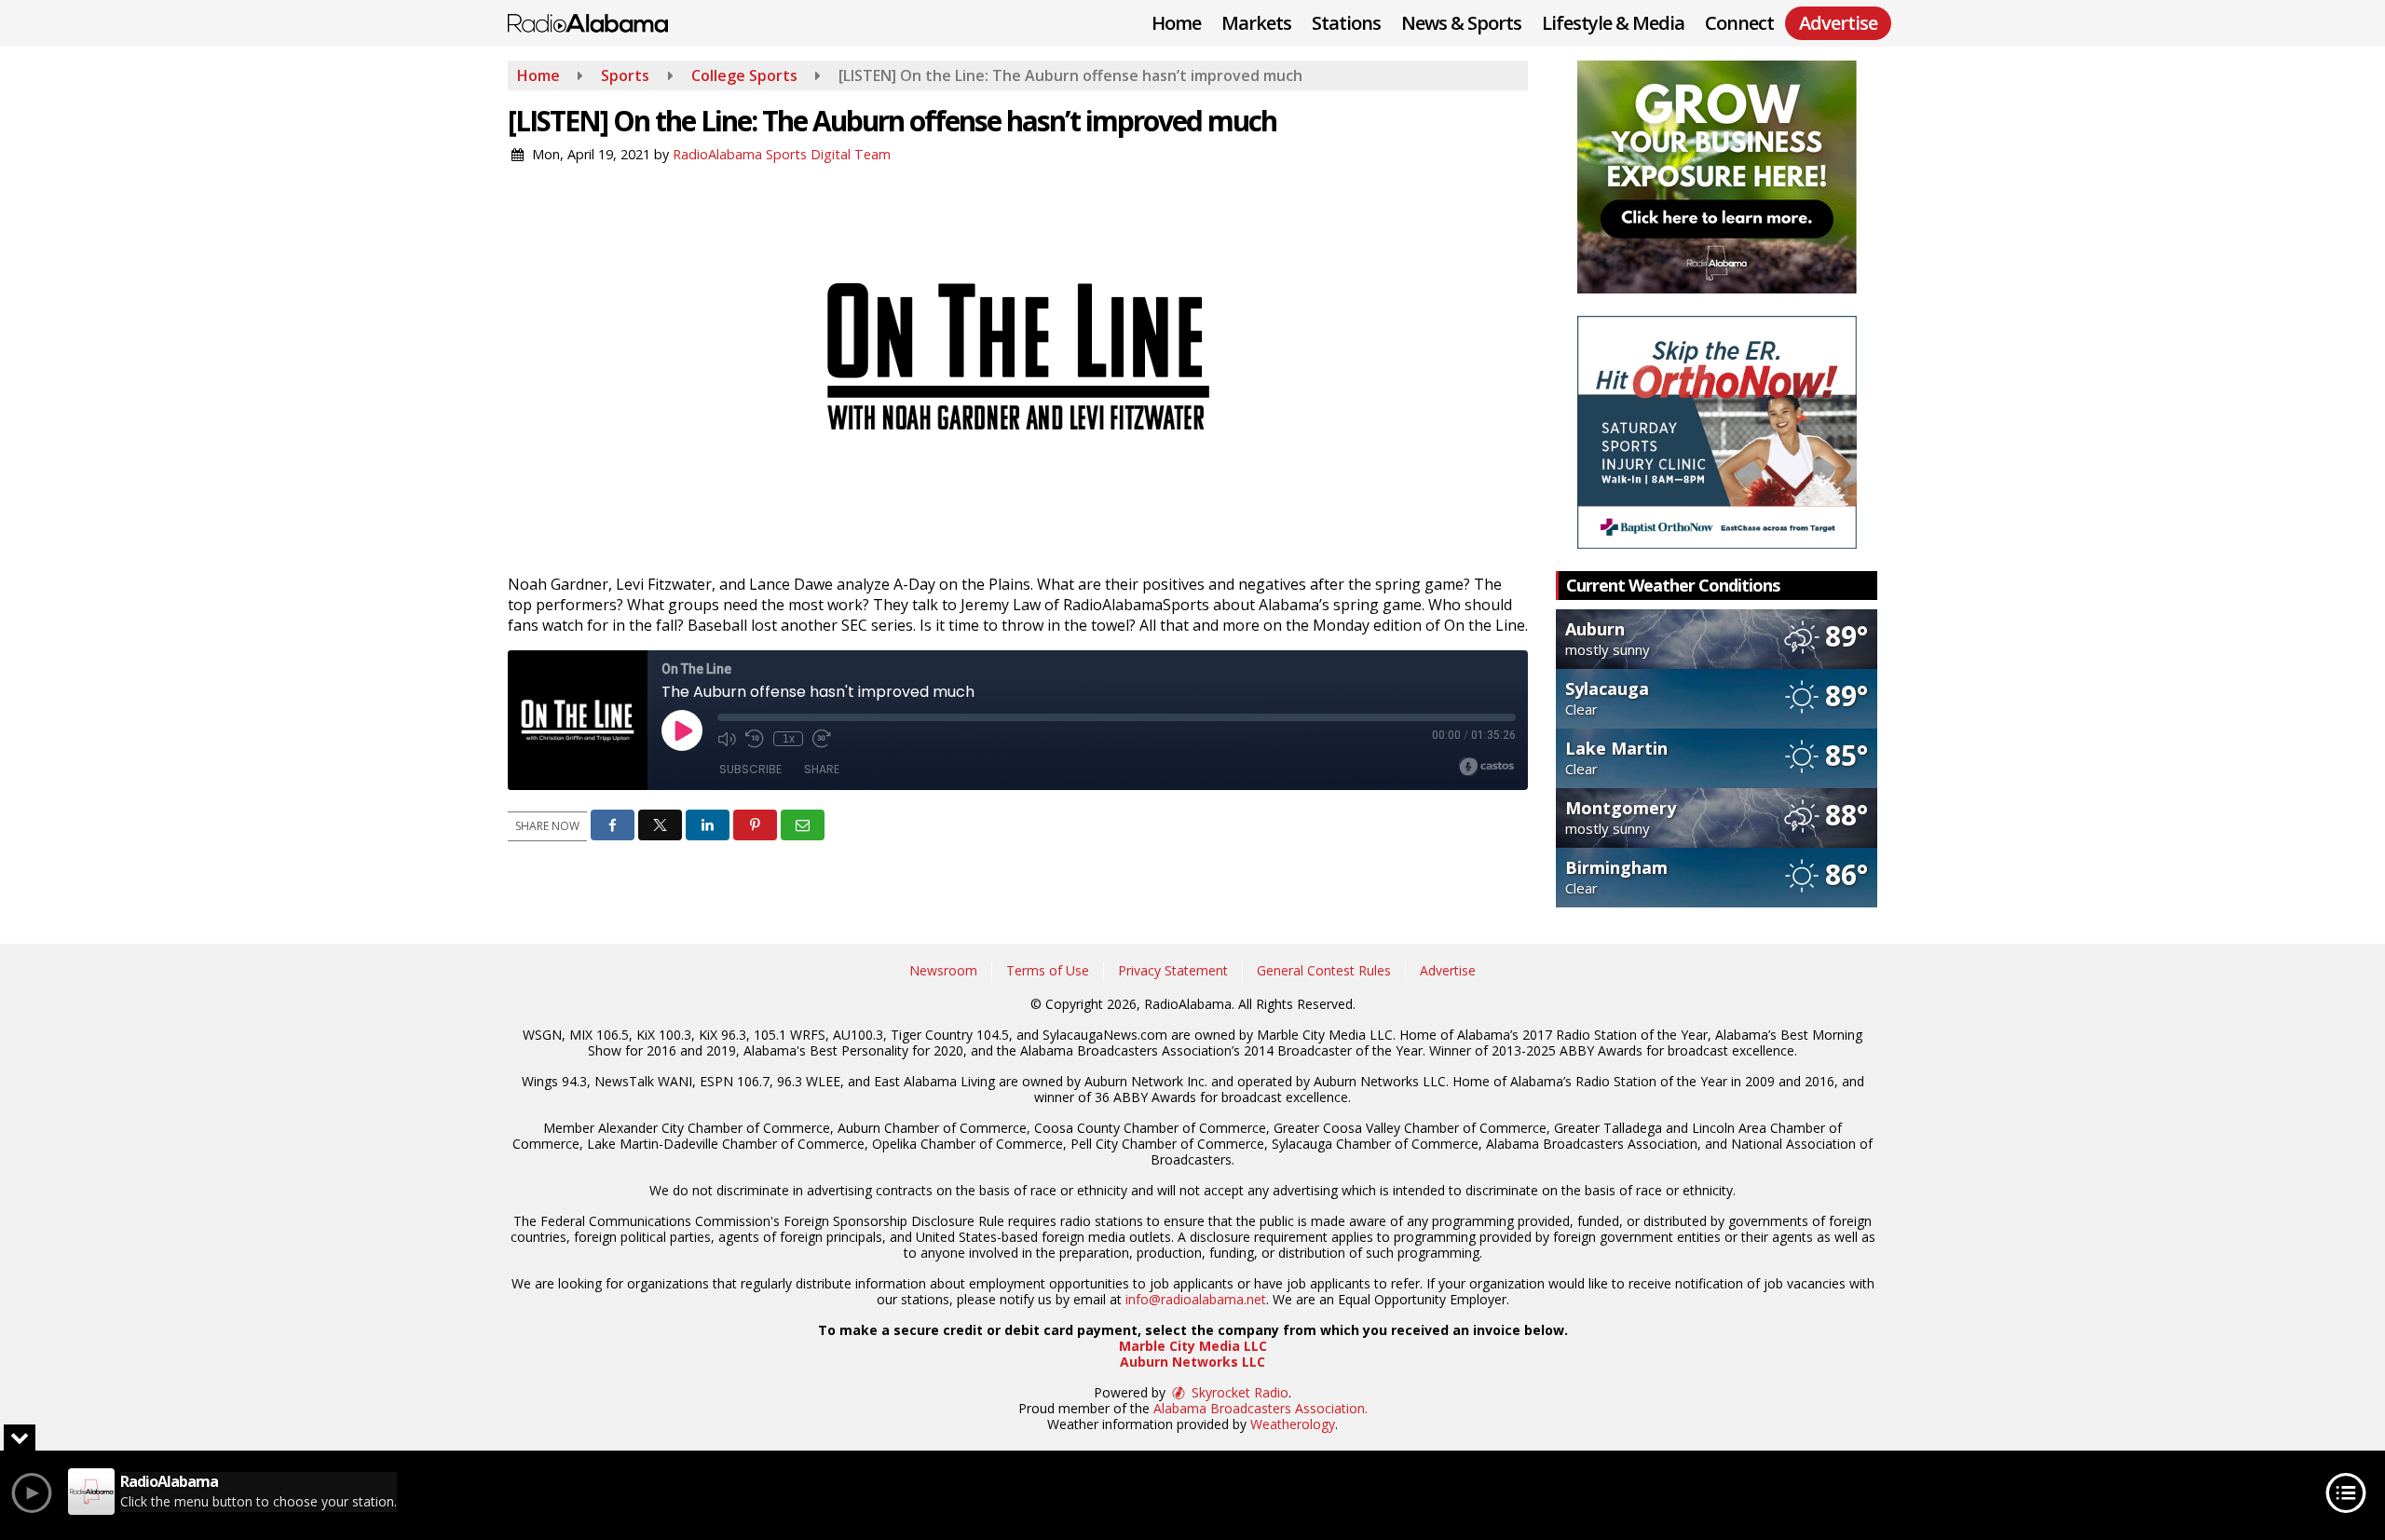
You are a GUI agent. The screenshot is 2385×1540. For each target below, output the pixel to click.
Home (1176, 23)
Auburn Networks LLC (1192, 1362)
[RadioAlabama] (602, 21)
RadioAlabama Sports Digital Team (782, 154)
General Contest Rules (1324, 970)
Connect (1739, 23)
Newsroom (943, 970)
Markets (1256, 23)
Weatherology (1293, 1424)
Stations (1346, 23)
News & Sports (1461, 23)
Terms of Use (1048, 970)
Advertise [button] (1838, 23)
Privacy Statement (1173, 970)
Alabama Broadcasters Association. (1261, 1408)
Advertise (1448, 970)
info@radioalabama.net (1196, 1299)
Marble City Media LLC (1193, 1346)
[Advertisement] (1717, 177)
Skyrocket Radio (1238, 1392)
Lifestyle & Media (1613, 23)
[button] (613, 825)
